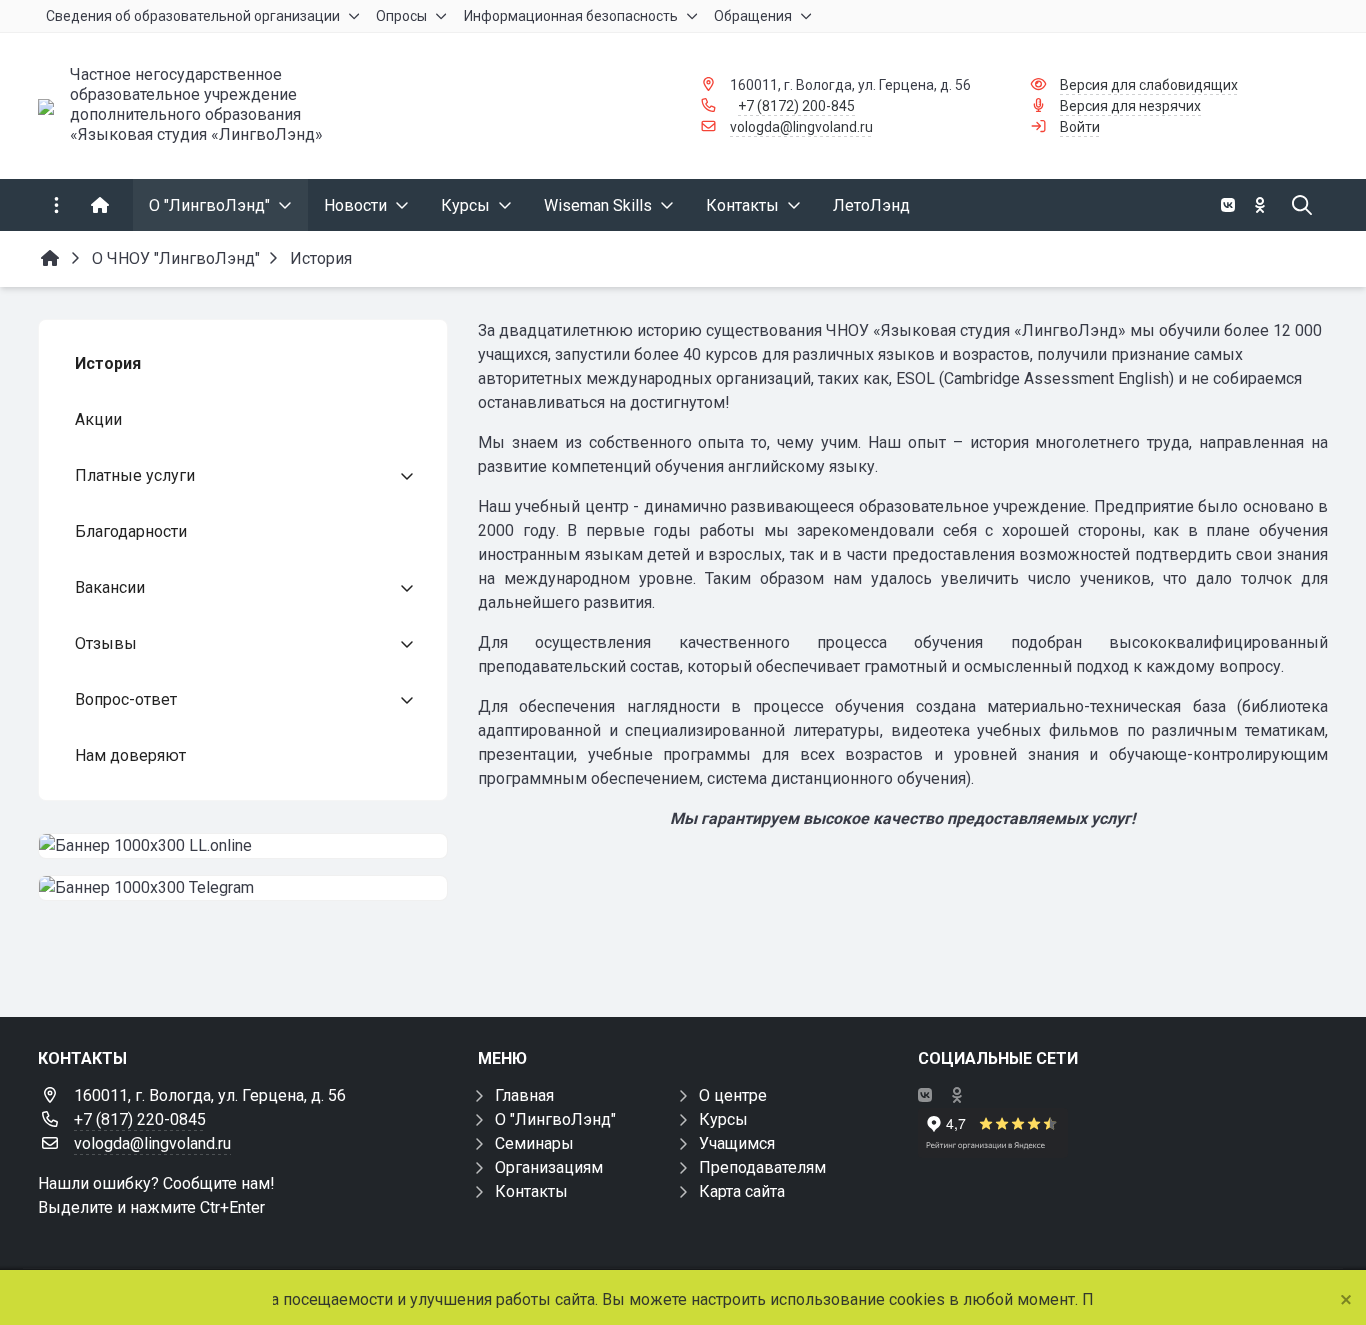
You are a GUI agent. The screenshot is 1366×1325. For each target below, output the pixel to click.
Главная (524, 1095)
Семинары (534, 1143)
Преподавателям (762, 1167)
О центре (733, 1095)
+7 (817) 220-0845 (140, 1119)
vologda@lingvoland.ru (801, 127)
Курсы (723, 1119)
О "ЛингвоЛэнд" (555, 1119)
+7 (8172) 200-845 (796, 106)
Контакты (531, 1191)
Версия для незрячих (1130, 106)
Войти (1080, 127)
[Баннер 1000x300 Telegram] (243, 888)
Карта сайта (742, 1191)
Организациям (549, 1167)
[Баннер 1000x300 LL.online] (243, 846)
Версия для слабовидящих (1149, 85)
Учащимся (737, 1143)
